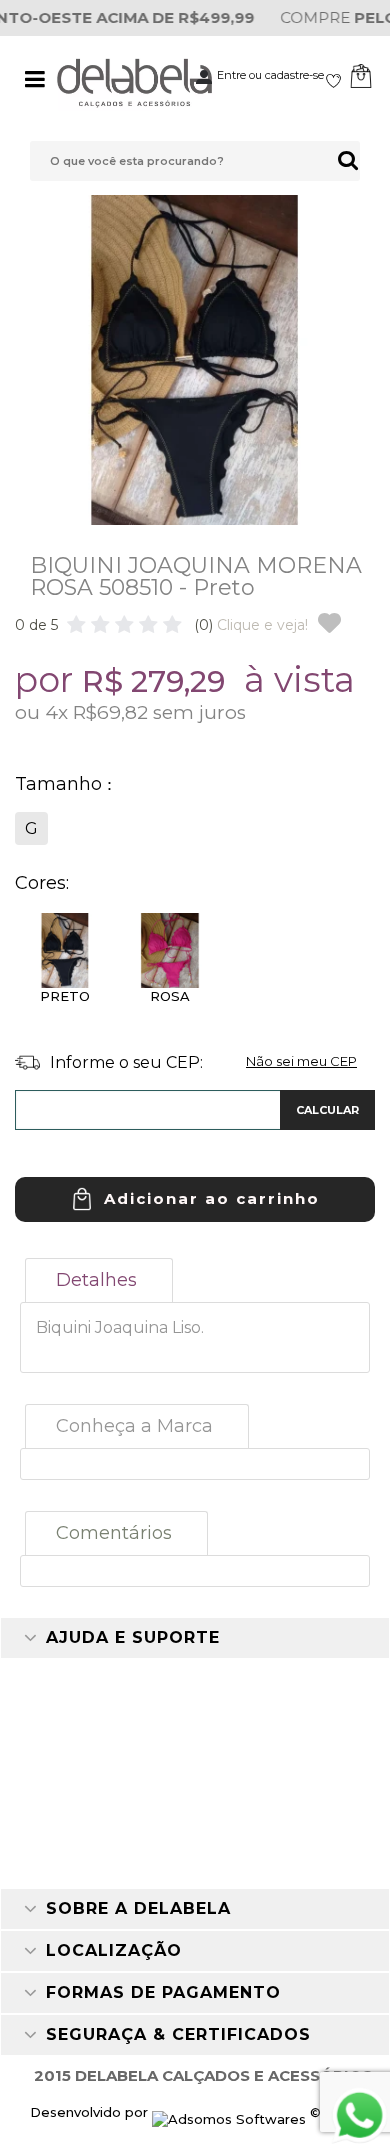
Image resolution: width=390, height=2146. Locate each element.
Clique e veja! (251, 625)
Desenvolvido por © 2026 (195, 2112)
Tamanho (61, 784)
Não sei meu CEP (301, 1061)
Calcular (327, 1110)
